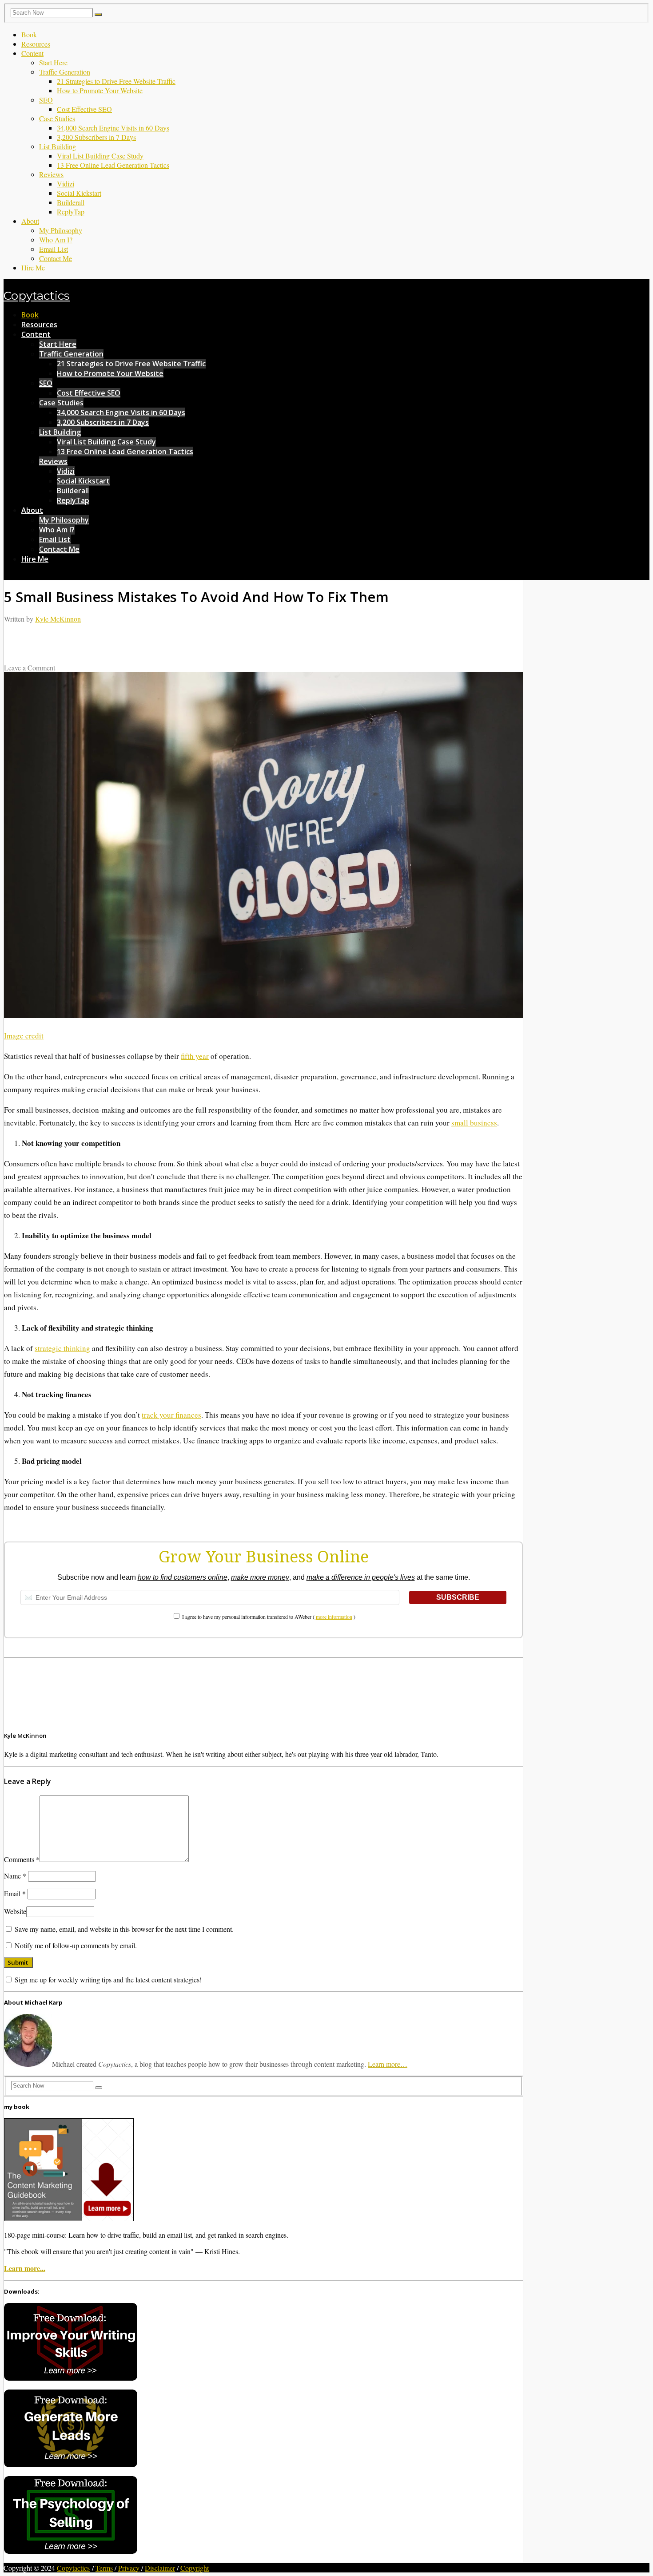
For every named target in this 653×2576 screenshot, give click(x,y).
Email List (54, 249)
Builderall (71, 202)
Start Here (53, 62)
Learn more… (388, 2064)
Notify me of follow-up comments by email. (76, 1945)
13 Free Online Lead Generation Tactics (113, 165)
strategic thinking (62, 1348)
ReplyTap (71, 212)
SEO (46, 100)
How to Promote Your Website (100, 90)
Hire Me (33, 268)
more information (334, 1617)
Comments (22, 1859)
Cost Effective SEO (84, 109)
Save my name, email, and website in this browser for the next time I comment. (124, 1929)
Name (15, 1876)
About (30, 221)
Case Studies (57, 118)
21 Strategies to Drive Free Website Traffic (116, 81)
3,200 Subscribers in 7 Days (96, 137)
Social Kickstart (79, 193)
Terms (104, 2568)
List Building (58, 146)
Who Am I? (56, 240)
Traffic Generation (65, 72)
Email (15, 1893)
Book (29, 34)
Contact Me (56, 258)
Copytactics (37, 296)
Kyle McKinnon (58, 619)
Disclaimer (160, 2568)
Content (32, 53)
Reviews (51, 174)
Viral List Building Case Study (100, 156)
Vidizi (66, 184)
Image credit (24, 1036)
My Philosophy (61, 230)
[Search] (98, 15)
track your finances (171, 1415)
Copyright (195, 2568)
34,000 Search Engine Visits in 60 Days (113, 128)
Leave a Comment (30, 668)
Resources (36, 44)
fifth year (195, 1056)
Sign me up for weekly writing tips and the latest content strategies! (107, 1980)
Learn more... (25, 2268)
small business (474, 1123)
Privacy (129, 2568)
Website (15, 1911)
